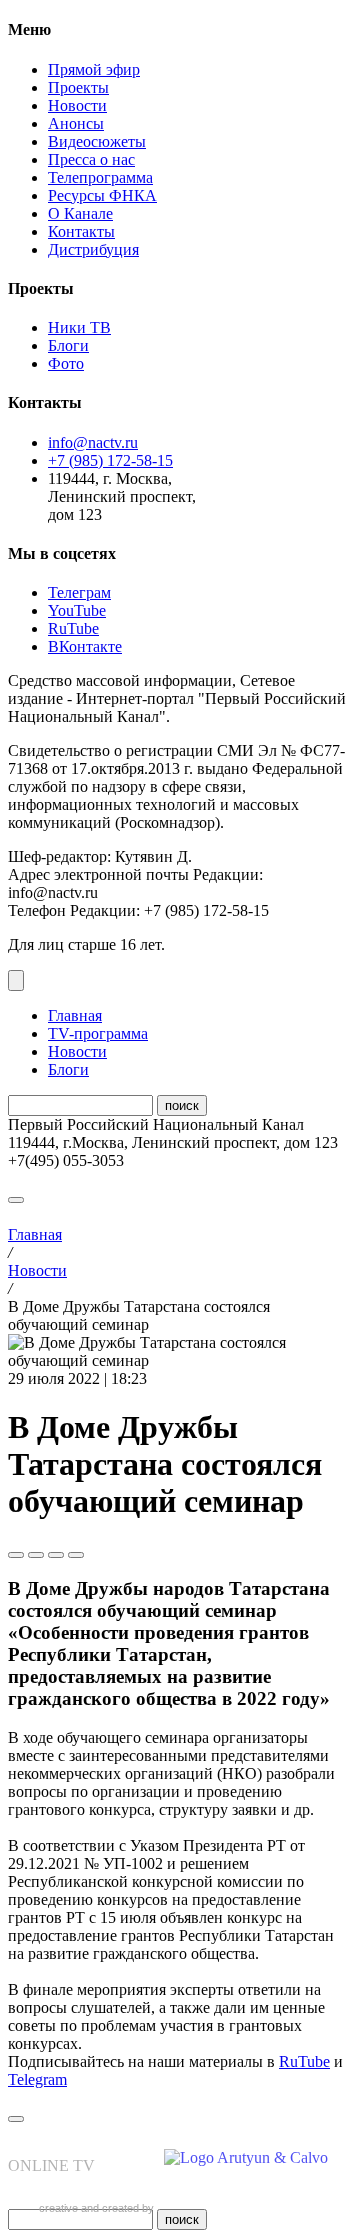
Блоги (68, 345)
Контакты (81, 231)
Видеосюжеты (97, 141)
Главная (75, 1015)
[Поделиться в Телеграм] (16, 1555)
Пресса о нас (91, 159)
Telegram (37, 2079)
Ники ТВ (79, 327)
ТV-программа (98, 1033)
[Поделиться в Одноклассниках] (56, 1555)
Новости (77, 105)
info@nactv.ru (93, 442)
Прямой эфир (94, 69)
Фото (66, 363)
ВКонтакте (85, 646)
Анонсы (76, 123)
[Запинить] (76, 1555)
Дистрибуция (93, 249)
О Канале (80, 213)
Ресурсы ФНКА (102, 195)
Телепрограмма (100, 177)
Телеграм (79, 592)
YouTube (77, 610)
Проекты (78, 87)
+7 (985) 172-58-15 (110, 460)
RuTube (73, 628)
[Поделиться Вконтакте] (36, 1555)
